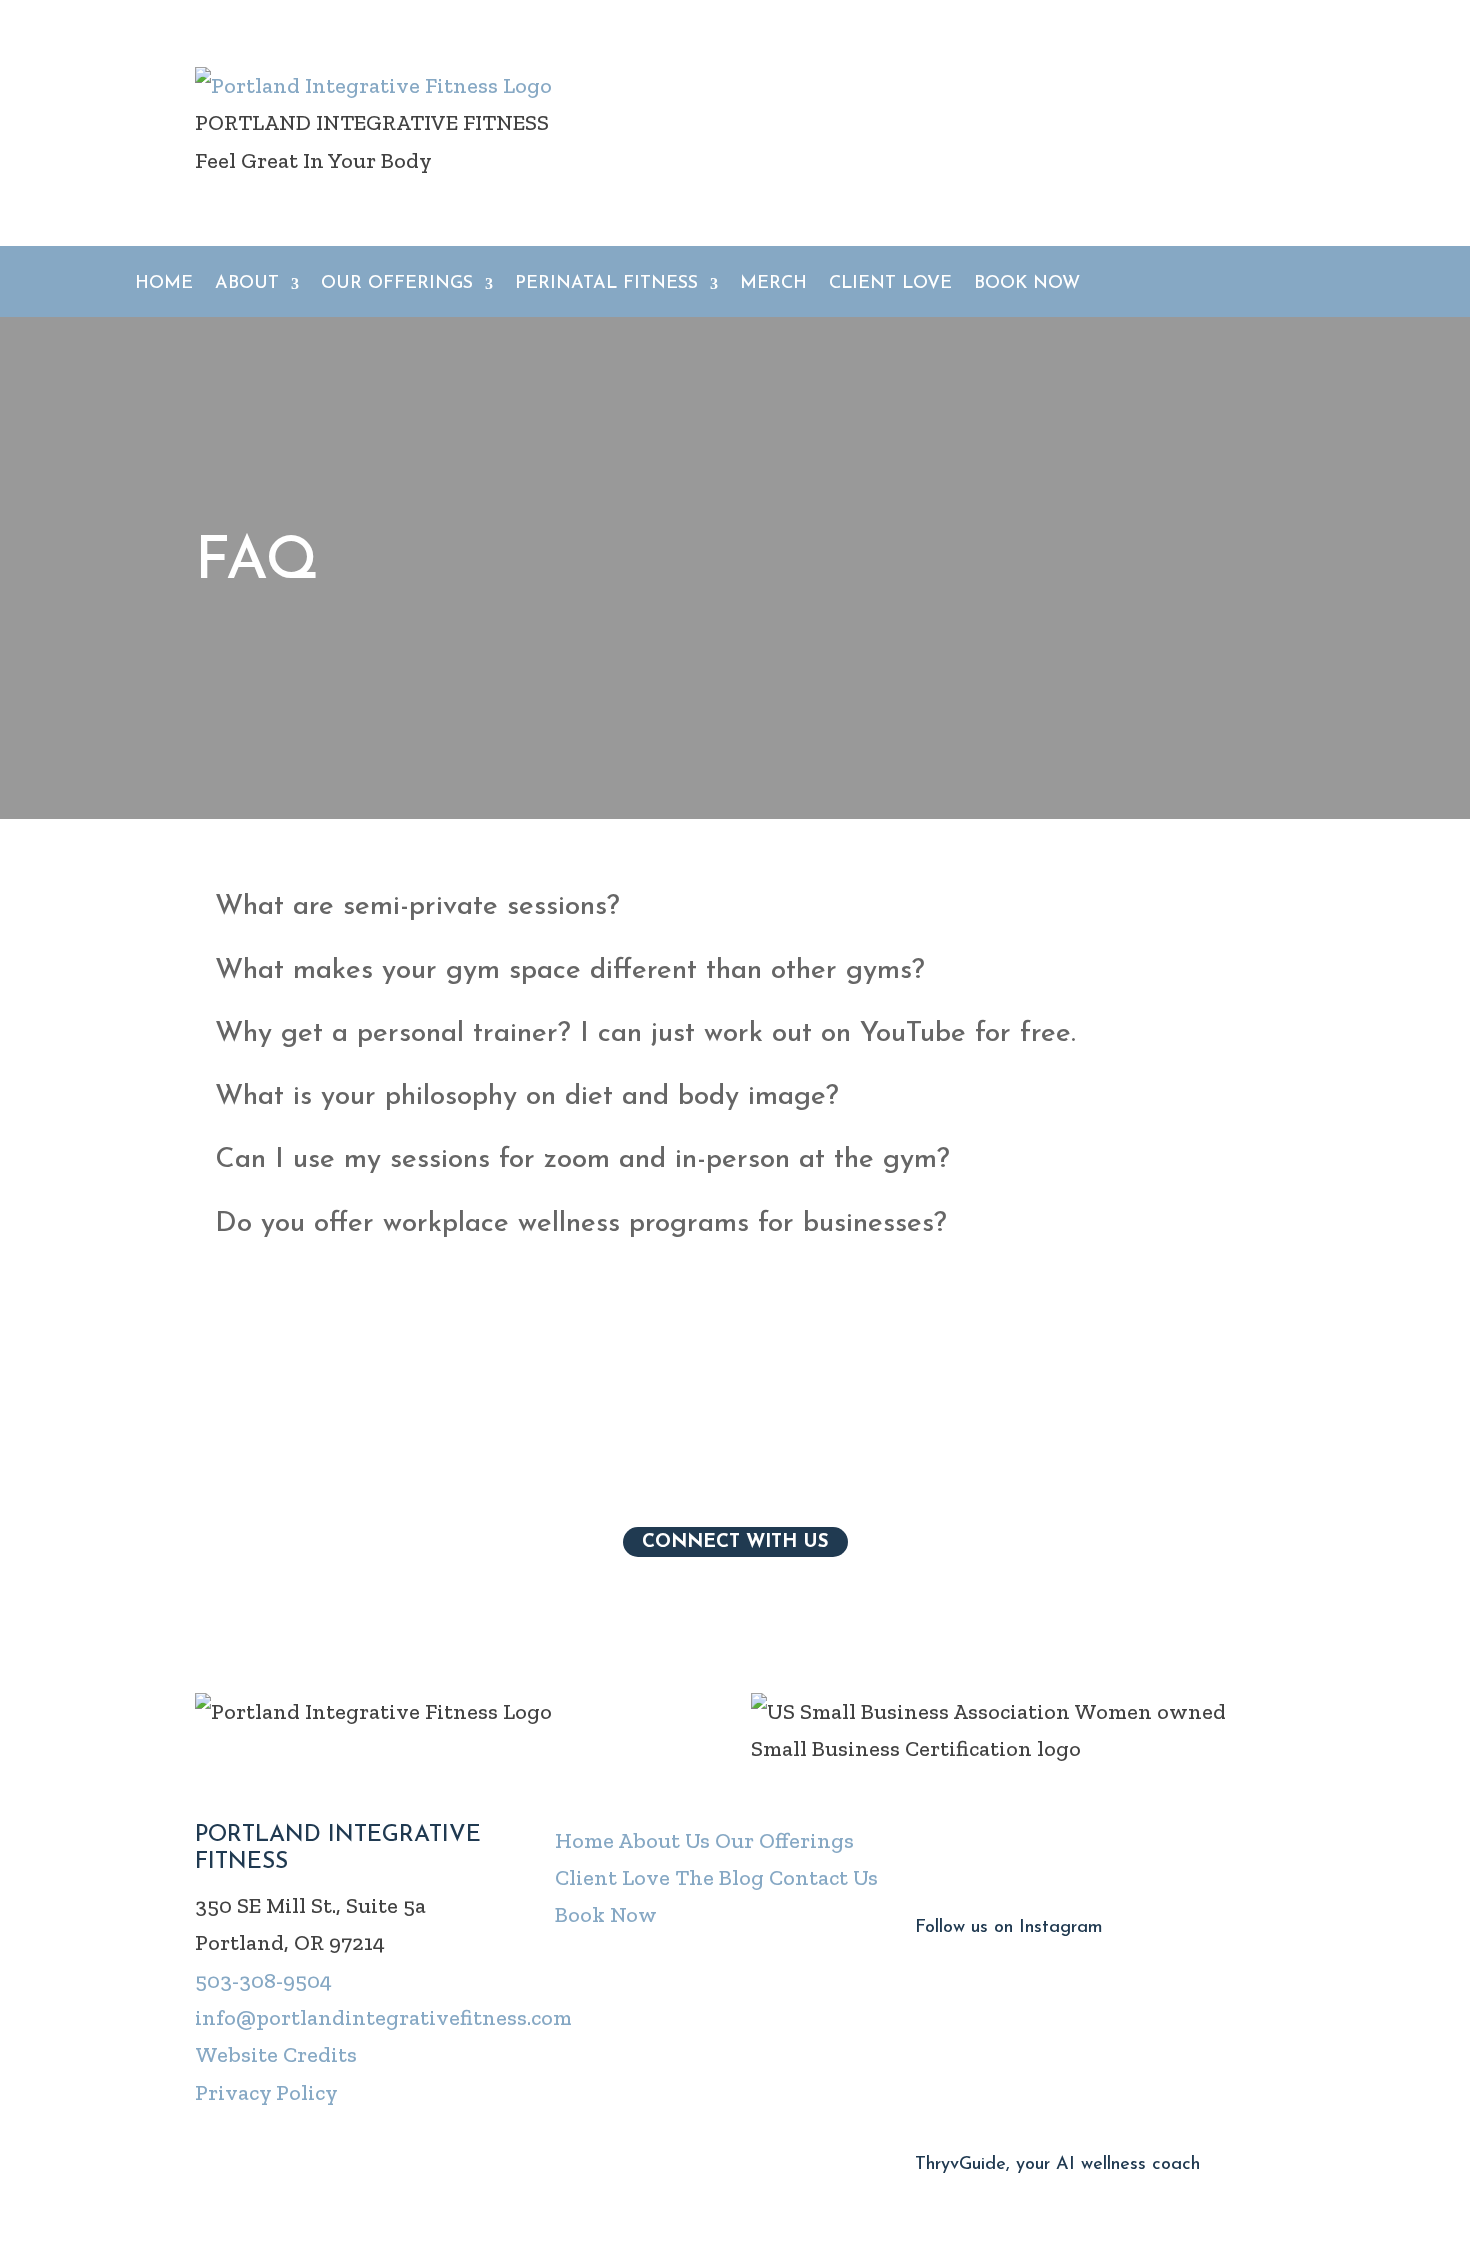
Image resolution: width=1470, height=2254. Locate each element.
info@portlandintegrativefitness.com (383, 2017)
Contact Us (823, 1877)
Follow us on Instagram (1009, 1928)
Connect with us (735, 1541)
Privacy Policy (266, 2092)
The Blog (719, 1877)
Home (164, 285)
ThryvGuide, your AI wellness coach (1057, 2165)
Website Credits (276, 2054)
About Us (664, 1840)
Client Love (890, 285)
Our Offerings (784, 1840)
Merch (773, 285)
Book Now (1027, 285)
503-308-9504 (263, 1980)
